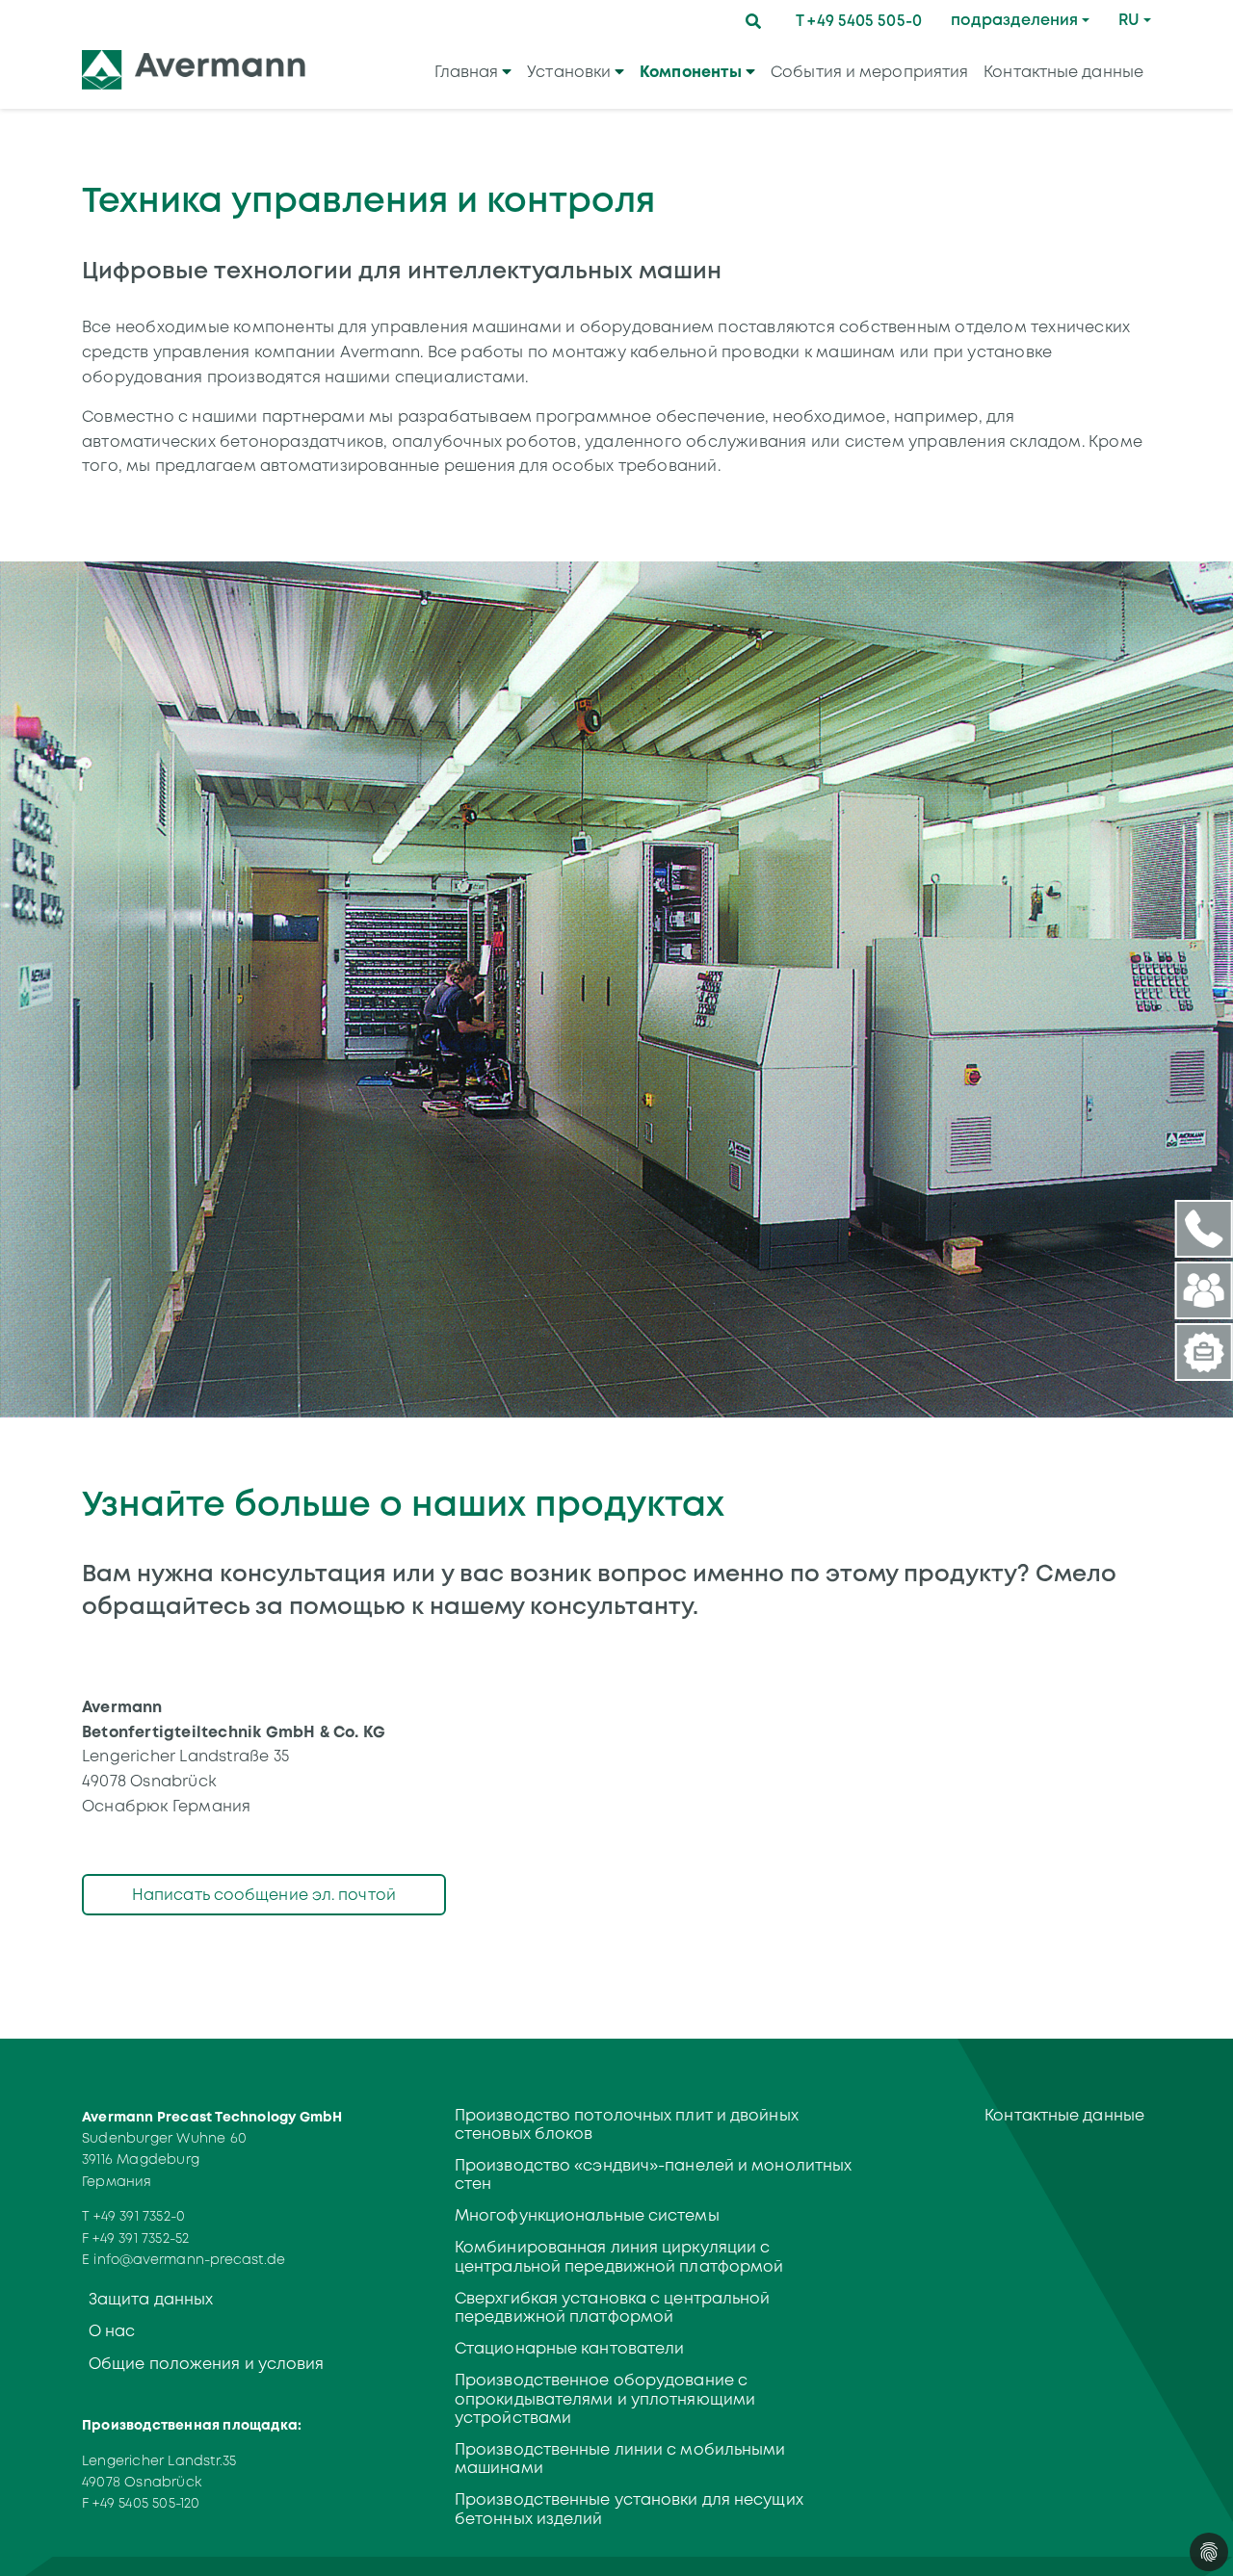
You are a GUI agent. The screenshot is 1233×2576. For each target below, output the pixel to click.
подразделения (1014, 20)
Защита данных (151, 2299)
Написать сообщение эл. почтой (264, 1895)
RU (1129, 20)
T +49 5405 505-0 (859, 21)
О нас (112, 2331)
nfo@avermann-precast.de (191, 2259)
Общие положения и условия (207, 2364)
